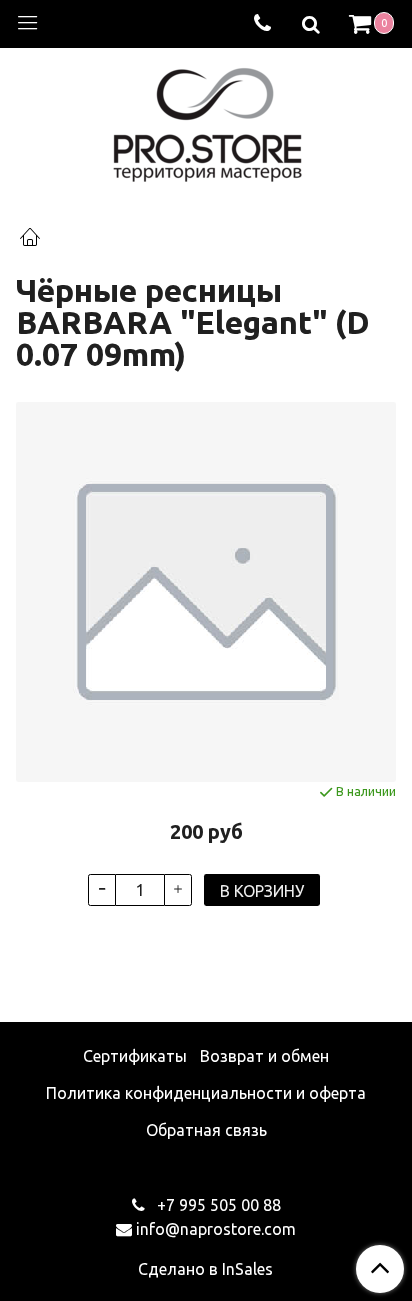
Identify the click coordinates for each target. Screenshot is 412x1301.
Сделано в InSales (205, 1269)
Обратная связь (206, 1130)
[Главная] (30, 239)
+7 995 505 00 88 (217, 1205)
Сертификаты (135, 1056)
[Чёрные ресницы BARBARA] (206, 592)
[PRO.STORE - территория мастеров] (206, 119)
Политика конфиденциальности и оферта (206, 1093)
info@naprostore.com (216, 1229)
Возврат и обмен (264, 1056)
